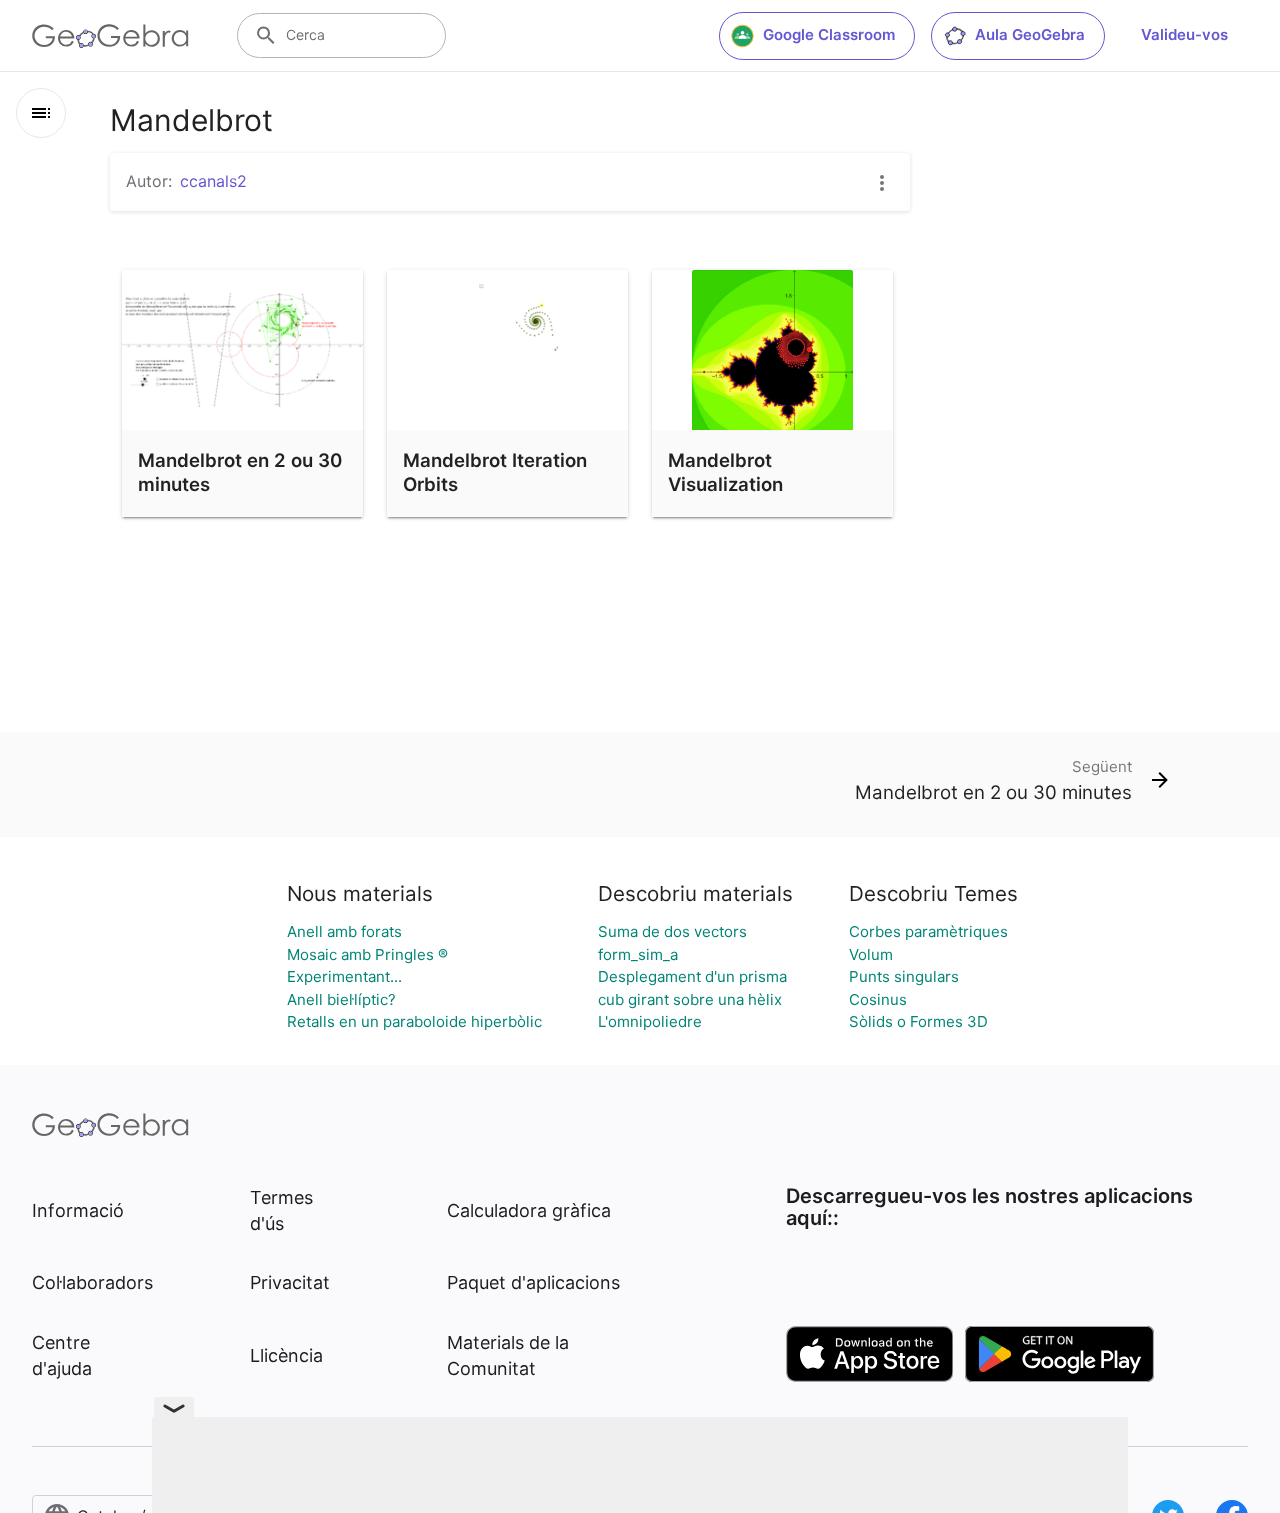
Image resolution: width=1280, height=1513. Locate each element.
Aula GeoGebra (1030, 34)
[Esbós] (41, 113)
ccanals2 (213, 181)
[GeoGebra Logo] (110, 36)
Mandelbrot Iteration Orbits (495, 472)
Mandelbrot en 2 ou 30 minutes (240, 472)
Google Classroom (829, 34)
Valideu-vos (1184, 34)
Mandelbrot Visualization (725, 472)
